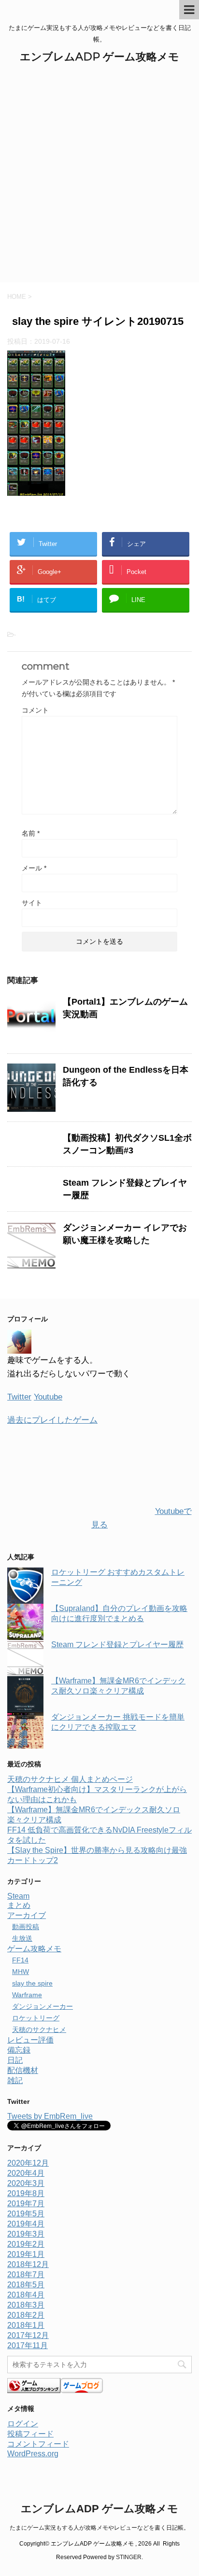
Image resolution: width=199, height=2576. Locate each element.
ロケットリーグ (36, 2018)
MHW (21, 1972)
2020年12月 (28, 2163)
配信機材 (23, 2070)
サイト (32, 903)
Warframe (27, 1995)
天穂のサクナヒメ (39, 2030)
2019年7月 (26, 2204)
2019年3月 (26, 2234)
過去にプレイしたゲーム (52, 1420)
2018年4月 (26, 2295)
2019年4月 (26, 2224)
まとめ (19, 1905)
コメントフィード (38, 2444)
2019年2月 (26, 2244)
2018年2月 (26, 2315)
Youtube (48, 1397)
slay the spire (32, 1983)
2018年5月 (26, 2285)
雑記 (15, 2080)
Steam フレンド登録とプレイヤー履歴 (117, 1645)
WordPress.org (33, 2454)
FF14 (20, 1960)
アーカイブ (27, 1915)
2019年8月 (26, 2193)
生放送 (22, 1938)
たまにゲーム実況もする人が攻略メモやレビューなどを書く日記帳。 (99, 2528)
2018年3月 (26, 2305)
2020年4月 (26, 2173)
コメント (35, 710)
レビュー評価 (30, 2040)
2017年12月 (28, 2335)
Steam (18, 1896)
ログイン (23, 2424)
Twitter (19, 1397)
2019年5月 (26, 2214)
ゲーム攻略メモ (34, 1949)
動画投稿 (26, 1927)
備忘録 (19, 2050)
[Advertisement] (99, 178)
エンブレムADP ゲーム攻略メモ (99, 57)
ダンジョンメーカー (43, 2006)
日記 (15, 2060)
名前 (31, 833)
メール (34, 868)
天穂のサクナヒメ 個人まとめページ (70, 1779)
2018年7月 (26, 2275)
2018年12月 (28, 2264)
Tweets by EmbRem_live (50, 2116)
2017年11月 (28, 2345)
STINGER (129, 2557)
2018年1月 (26, 2325)
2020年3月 (26, 2183)
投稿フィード (30, 2434)
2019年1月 (26, 2254)
